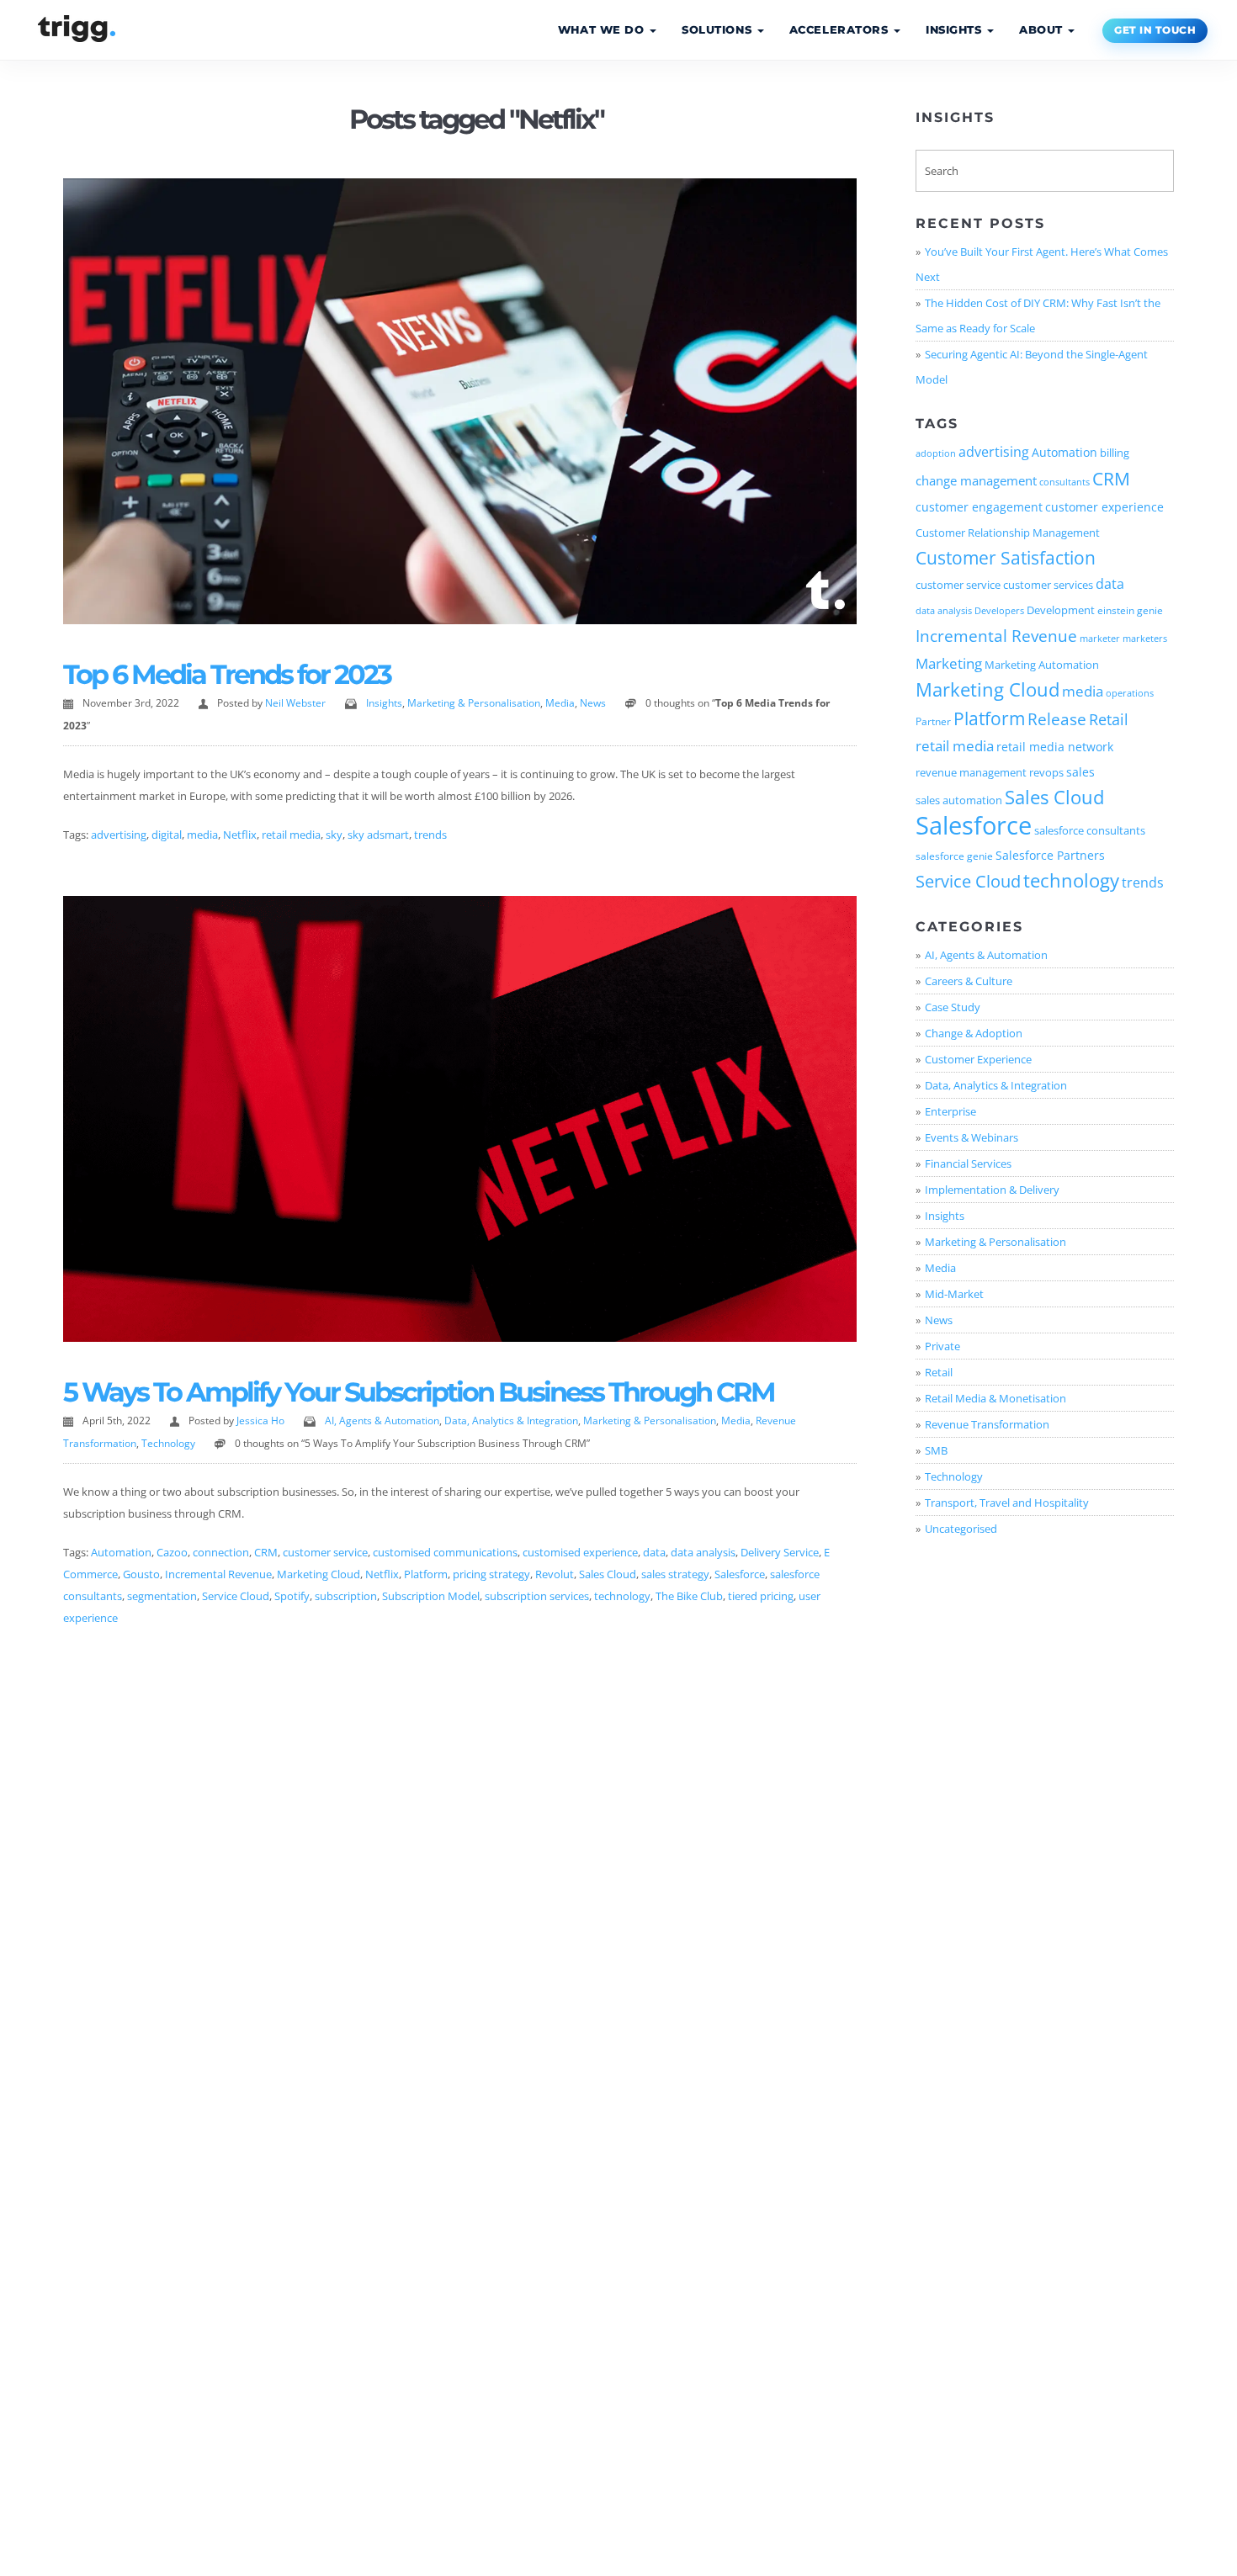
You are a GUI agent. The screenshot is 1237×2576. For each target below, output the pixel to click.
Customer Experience (978, 1059)
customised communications (445, 1552)
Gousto (141, 1574)
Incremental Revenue (218, 1574)
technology (622, 1596)
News (593, 703)
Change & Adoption (974, 1033)
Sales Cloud (608, 1574)
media (202, 835)
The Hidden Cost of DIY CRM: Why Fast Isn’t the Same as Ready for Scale (1038, 315)
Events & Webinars (972, 1137)
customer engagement (979, 507)
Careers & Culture (969, 981)
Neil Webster (295, 703)
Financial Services (968, 1163)
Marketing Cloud (319, 1574)
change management (976, 480)
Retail (1109, 719)
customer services (1048, 585)
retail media (291, 835)
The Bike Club (689, 1596)
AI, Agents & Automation (382, 1421)
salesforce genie (954, 856)
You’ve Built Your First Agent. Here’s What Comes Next (1042, 264)
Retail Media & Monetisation (995, 1398)
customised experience (580, 1552)
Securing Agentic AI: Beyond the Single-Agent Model (1032, 367)
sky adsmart (378, 835)
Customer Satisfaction (1006, 557)
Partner (933, 721)
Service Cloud (236, 1596)
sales (1080, 772)
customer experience (1104, 507)
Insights (956, 30)
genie (1150, 610)
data (654, 1552)
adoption (936, 453)
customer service (325, 1552)
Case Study (953, 1007)
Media (560, 703)
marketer (1100, 639)
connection (221, 1552)
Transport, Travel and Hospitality (1007, 1503)
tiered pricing (761, 1596)
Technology (168, 1443)
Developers (999, 611)
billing (1115, 453)
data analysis (703, 1552)
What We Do (603, 30)
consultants (1064, 482)
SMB (936, 1450)
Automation (121, 1552)
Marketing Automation (1042, 665)
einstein (1116, 610)
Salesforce (740, 1574)
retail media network (1055, 747)
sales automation (959, 800)
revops (1046, 772)
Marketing (949, 663)
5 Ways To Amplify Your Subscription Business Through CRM (419, 1392)
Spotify (292, 1596)
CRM (266, 1552)
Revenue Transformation (987, 1424)
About (1043, 30)
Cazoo (172, 1552)
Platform (426, 1574)
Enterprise (950, 1111)
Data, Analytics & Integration (511, 1421)
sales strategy (675, 1574)
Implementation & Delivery (992, 1190)
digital (167, 835)
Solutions (719, 30)
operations (1130, 693)
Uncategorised (961, 1529)
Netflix (240, 835)
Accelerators (841, 30)
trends (430, 835)
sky (334, 835)
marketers (1145, 639)
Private (942, 1346)
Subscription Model (431, 1596)
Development (1061, 610)
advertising (119, 835)
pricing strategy (491, 1574)
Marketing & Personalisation (474, 703)
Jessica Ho (260, 1421)
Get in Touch (1155, 30)
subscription (346, 1596)
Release (1057, 719)
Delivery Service (780, 1552)
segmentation (162, 1596)
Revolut (555, 1574)
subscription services (537, 1596)
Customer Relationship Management (1008, 533)
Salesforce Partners (1050, 855)
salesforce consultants (1090, 830)
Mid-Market (954, 1294)
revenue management (971, 772)
